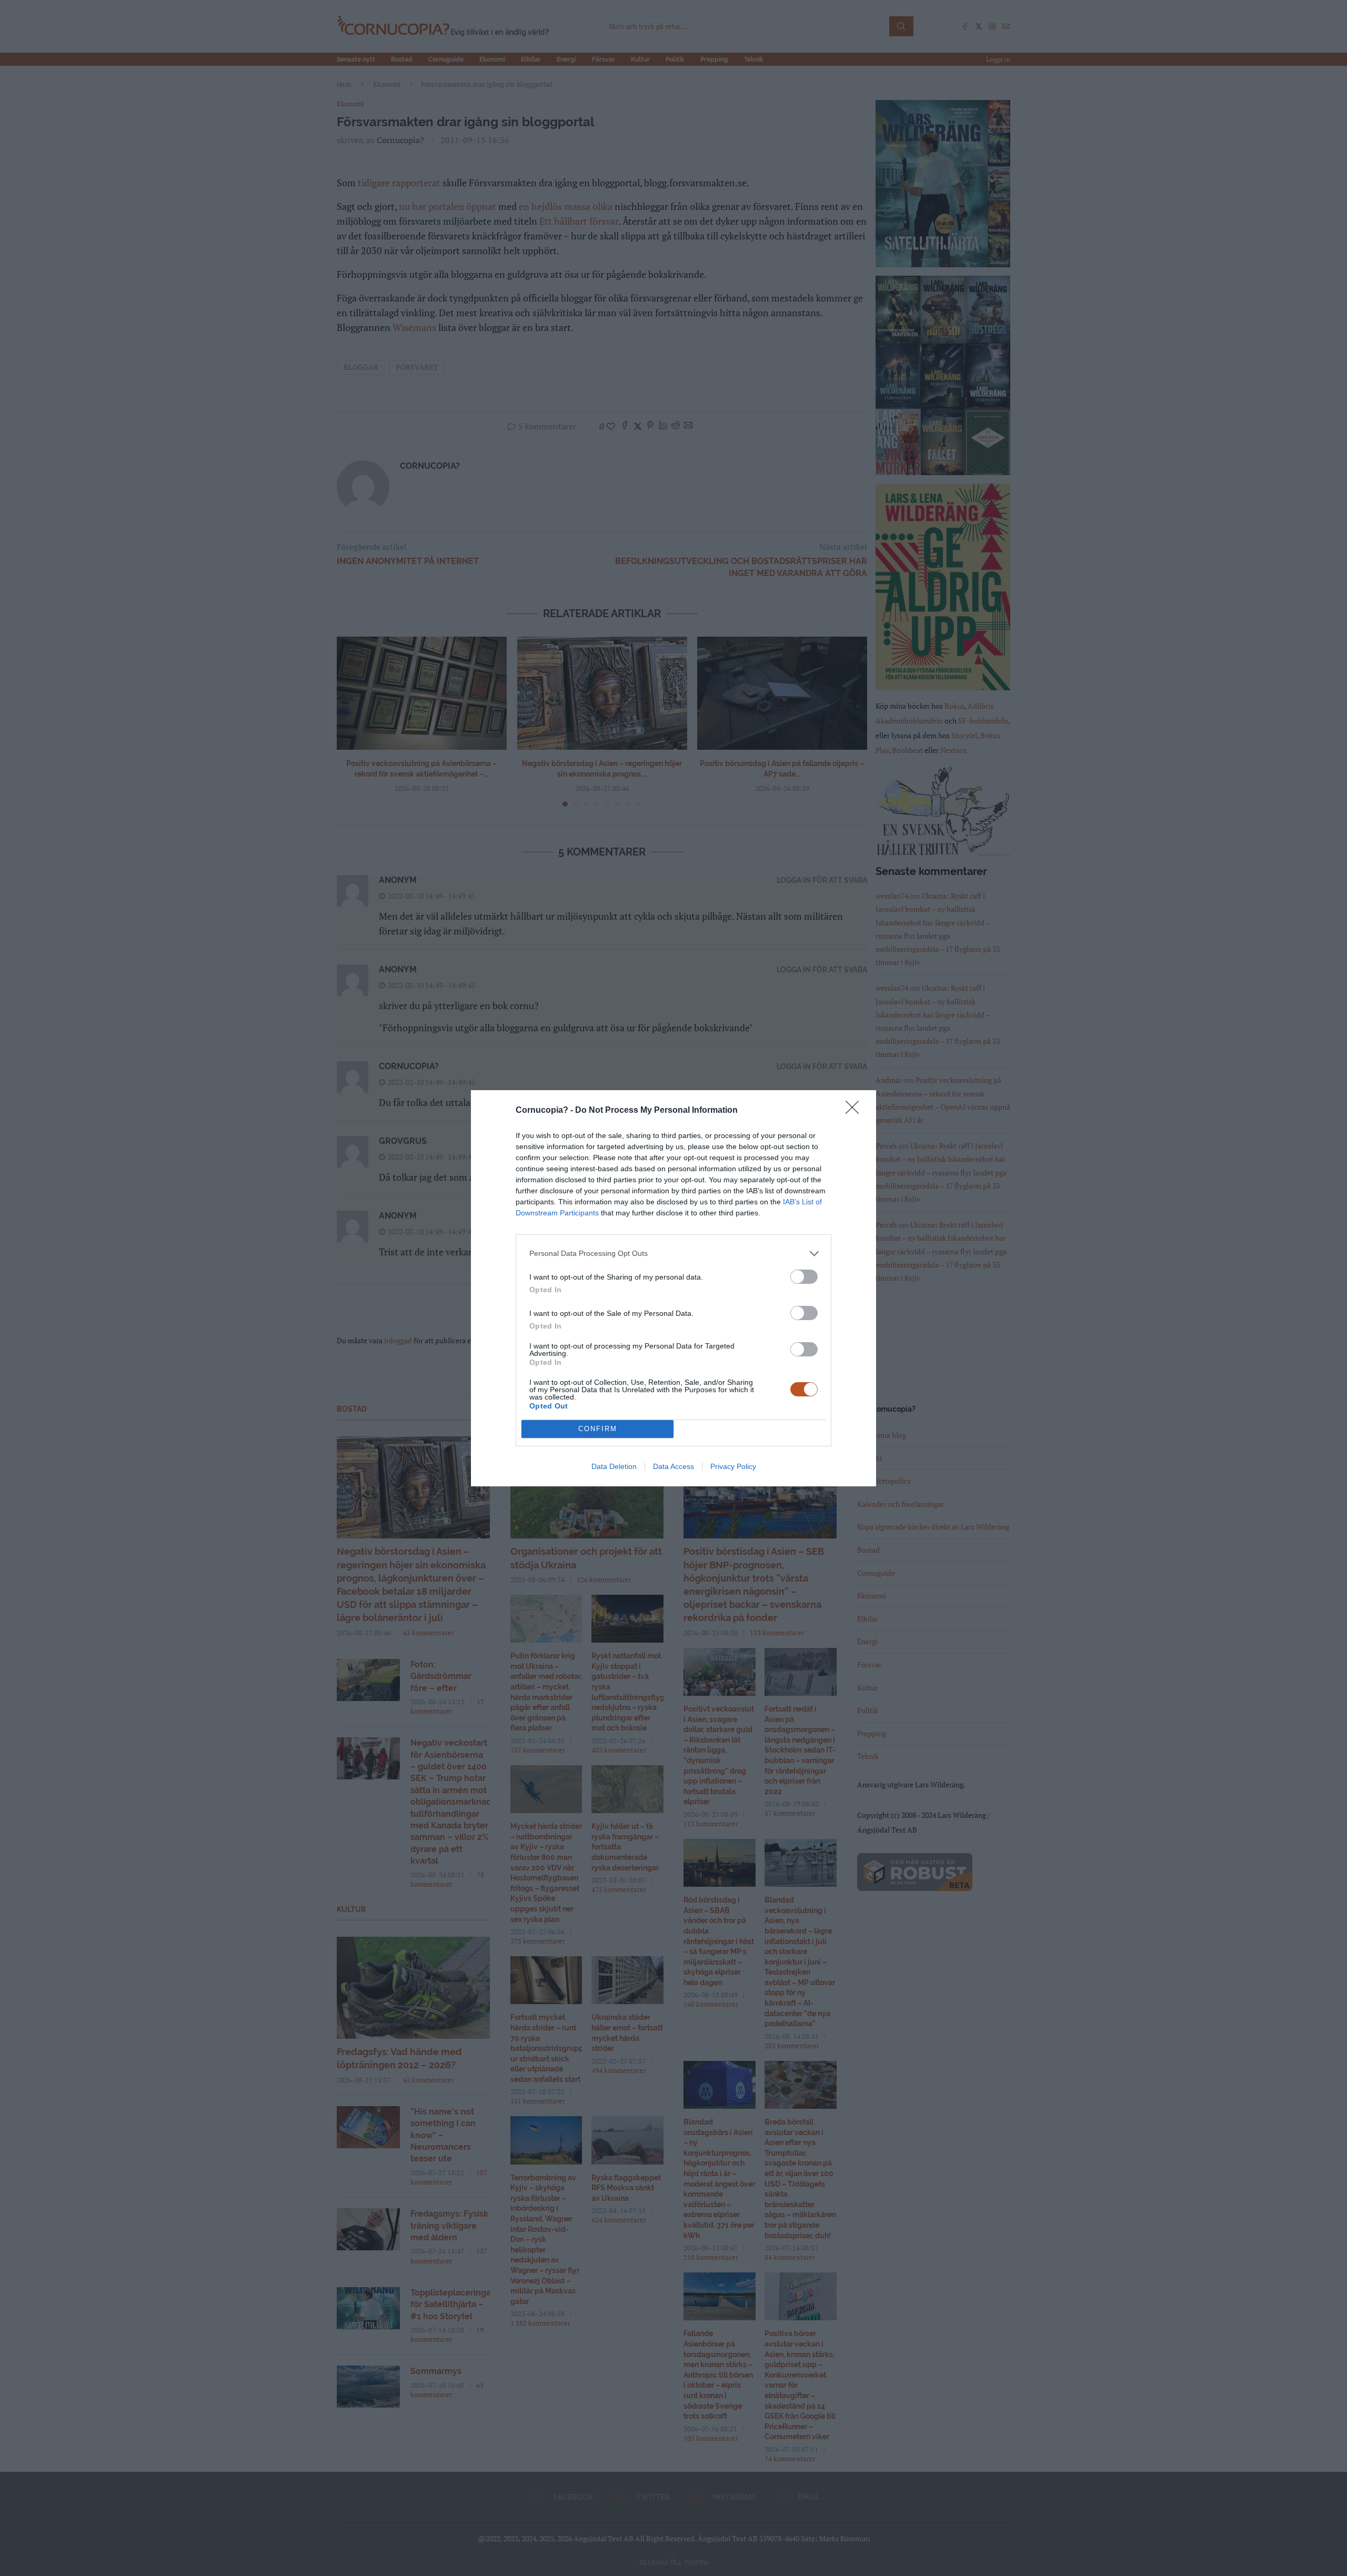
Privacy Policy (733, 1466)
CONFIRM (598, 1429)
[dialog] (673, 1288)
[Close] (856, 1111)
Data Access (673, 1466)
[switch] (804, 1277)
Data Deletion (614, 1466)
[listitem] (673, 1254)
